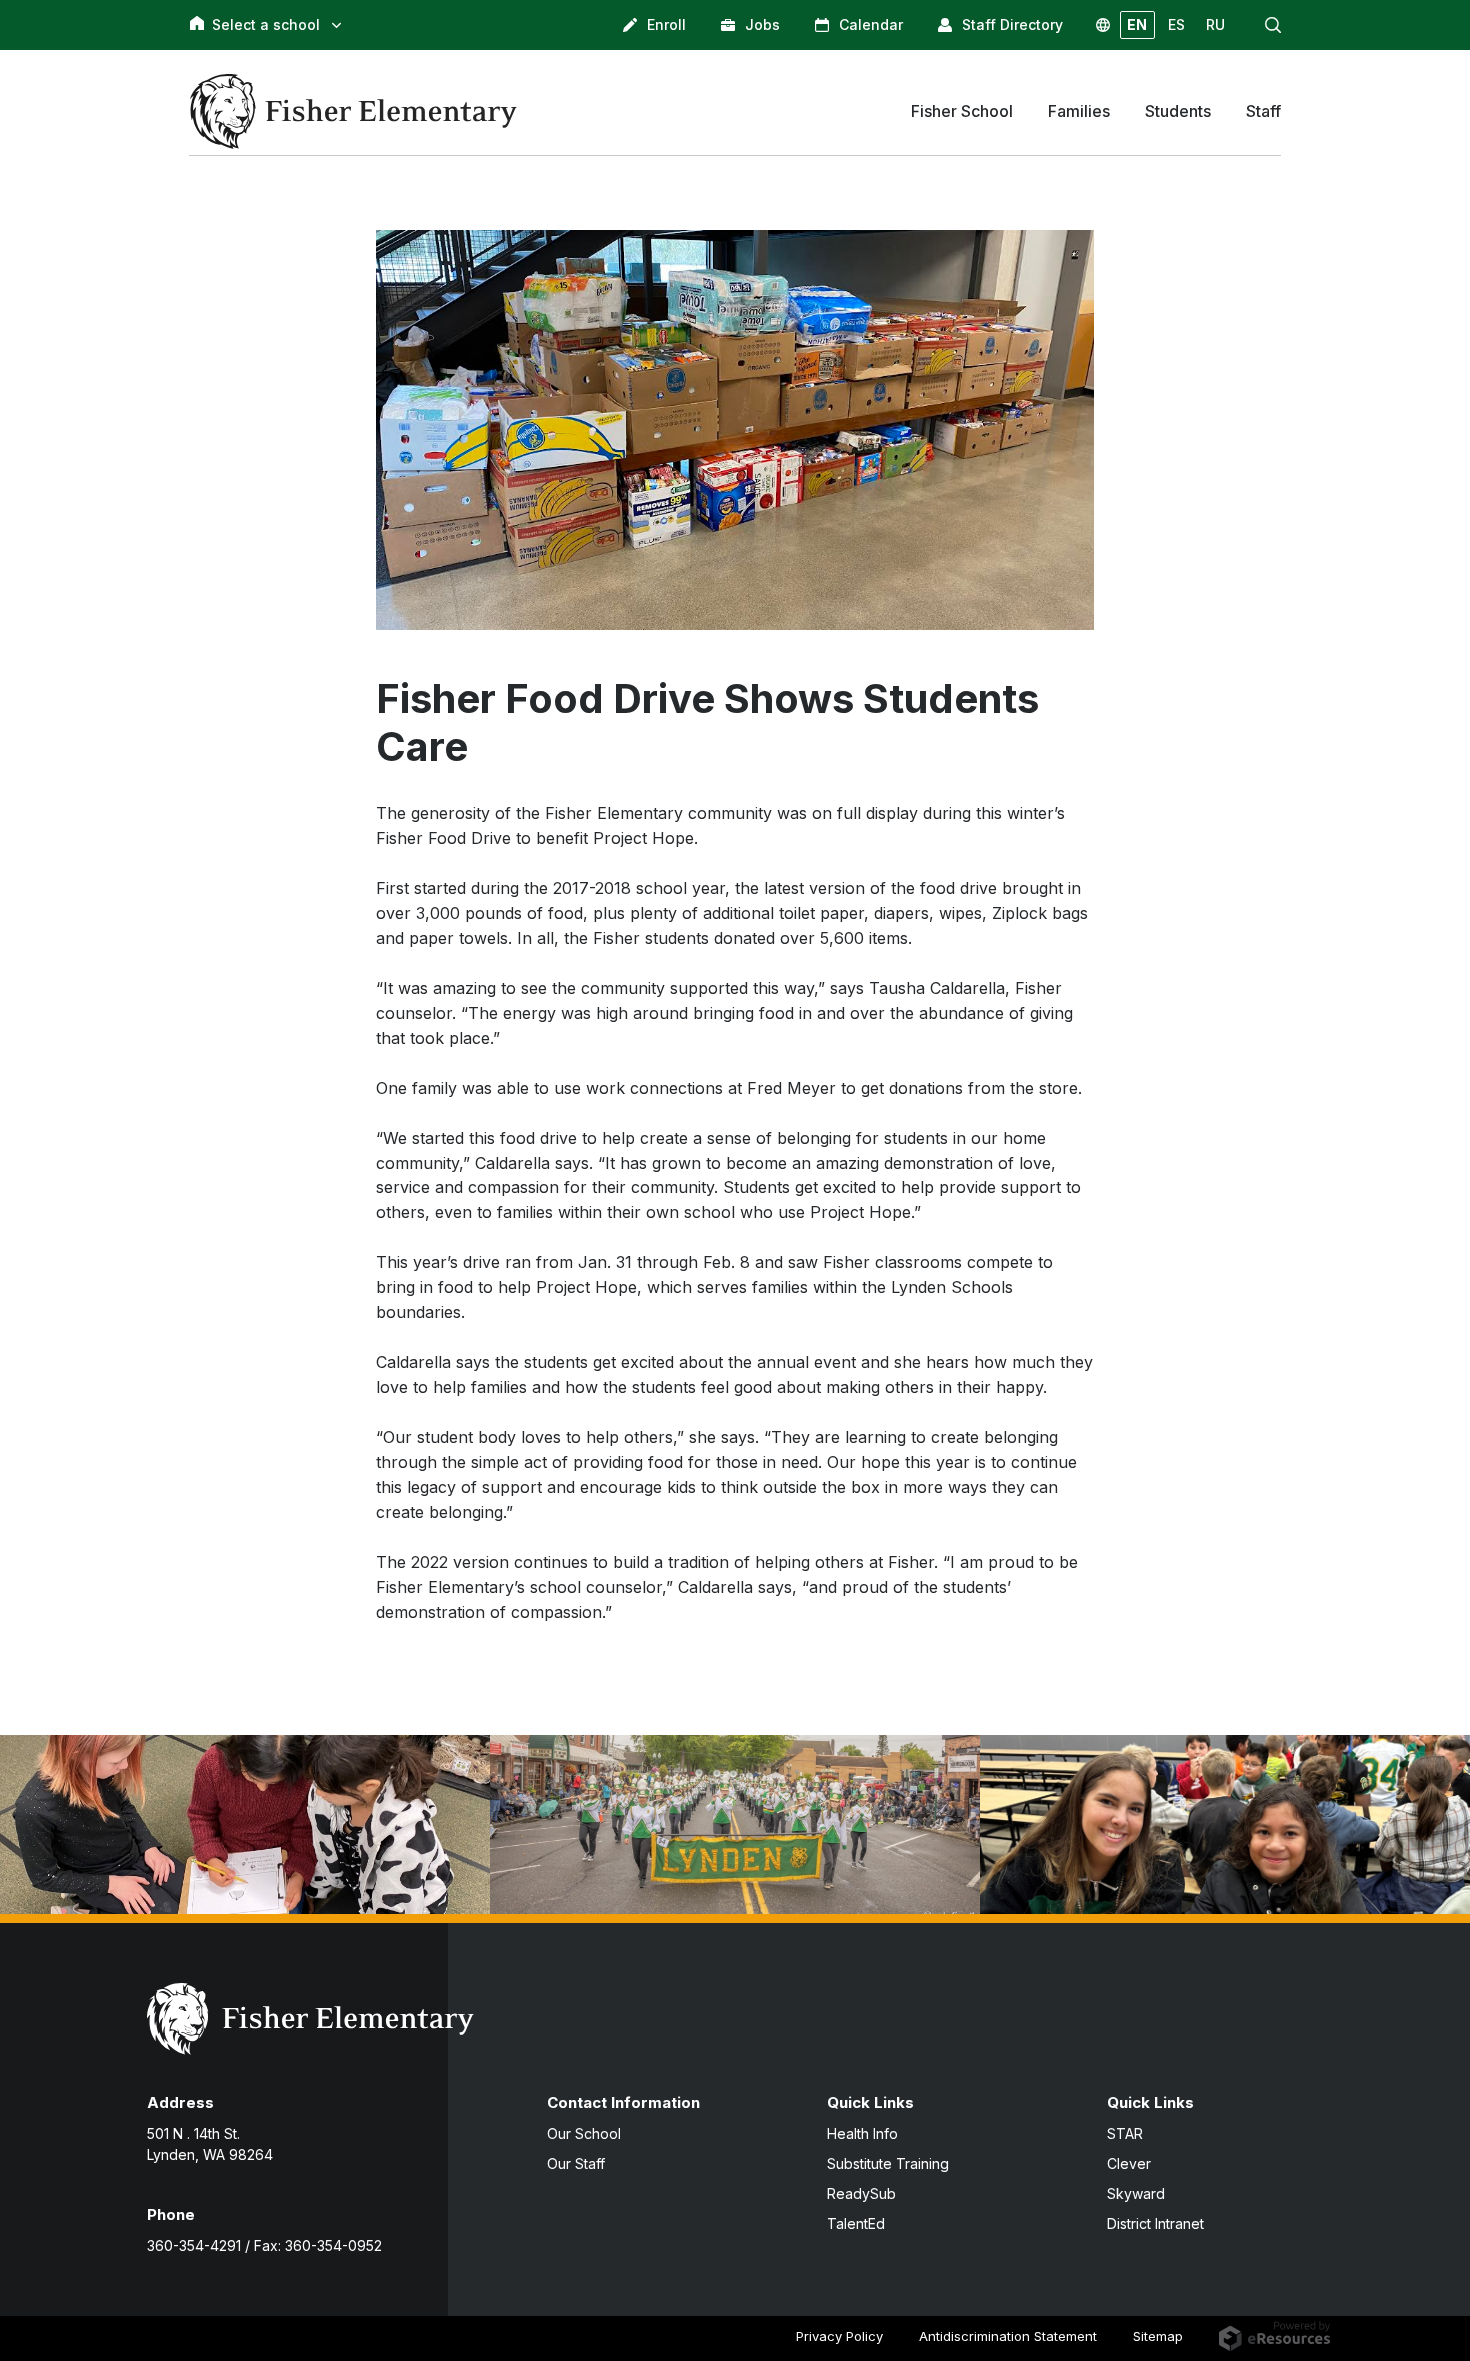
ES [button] (1176, 24)
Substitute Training (888, 2163)
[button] (1273, 25)
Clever (1129, 2163)
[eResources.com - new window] (1274, 2335)
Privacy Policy (839, 2336)
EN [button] (1137, 24)
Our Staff (576, 2163)
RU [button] (1215, 24)
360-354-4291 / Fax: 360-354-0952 (264, 2245)
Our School (584, 2133)
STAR (1125, 2133)
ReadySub (861, 2193)
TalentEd (856, 2223)
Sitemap (1158, 2336)
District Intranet (1155, 2223)
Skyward (1136, 2193)
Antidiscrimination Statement (1008, 2336)
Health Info (862, 2133)
